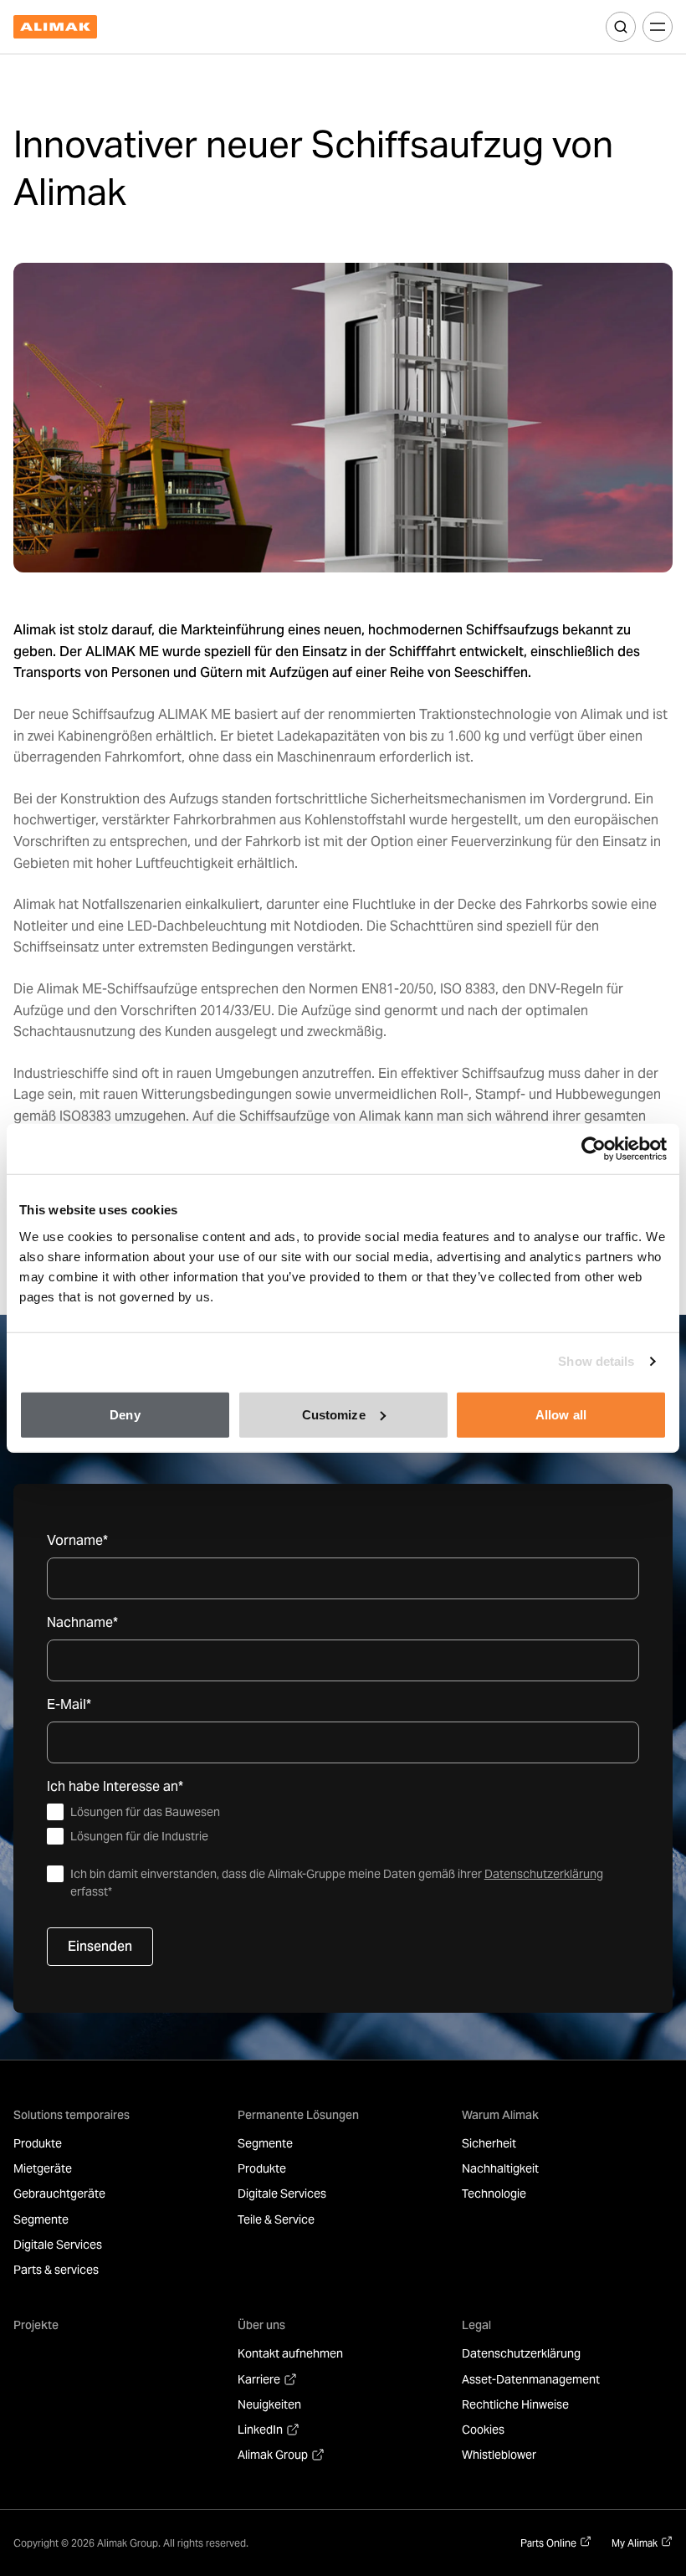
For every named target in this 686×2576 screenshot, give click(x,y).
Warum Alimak (500, 2115)
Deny (125, 1414)
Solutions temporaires (72, 2115)
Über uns (261, 2325)
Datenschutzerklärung (544, 1874)
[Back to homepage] (55, 27)
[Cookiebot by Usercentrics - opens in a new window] (594, 1149)
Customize (334, 1414)
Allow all (561, 1414)
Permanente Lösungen (298, 2115)
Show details (596, 1361)
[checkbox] (343, 1824)
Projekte (36, 2325)
